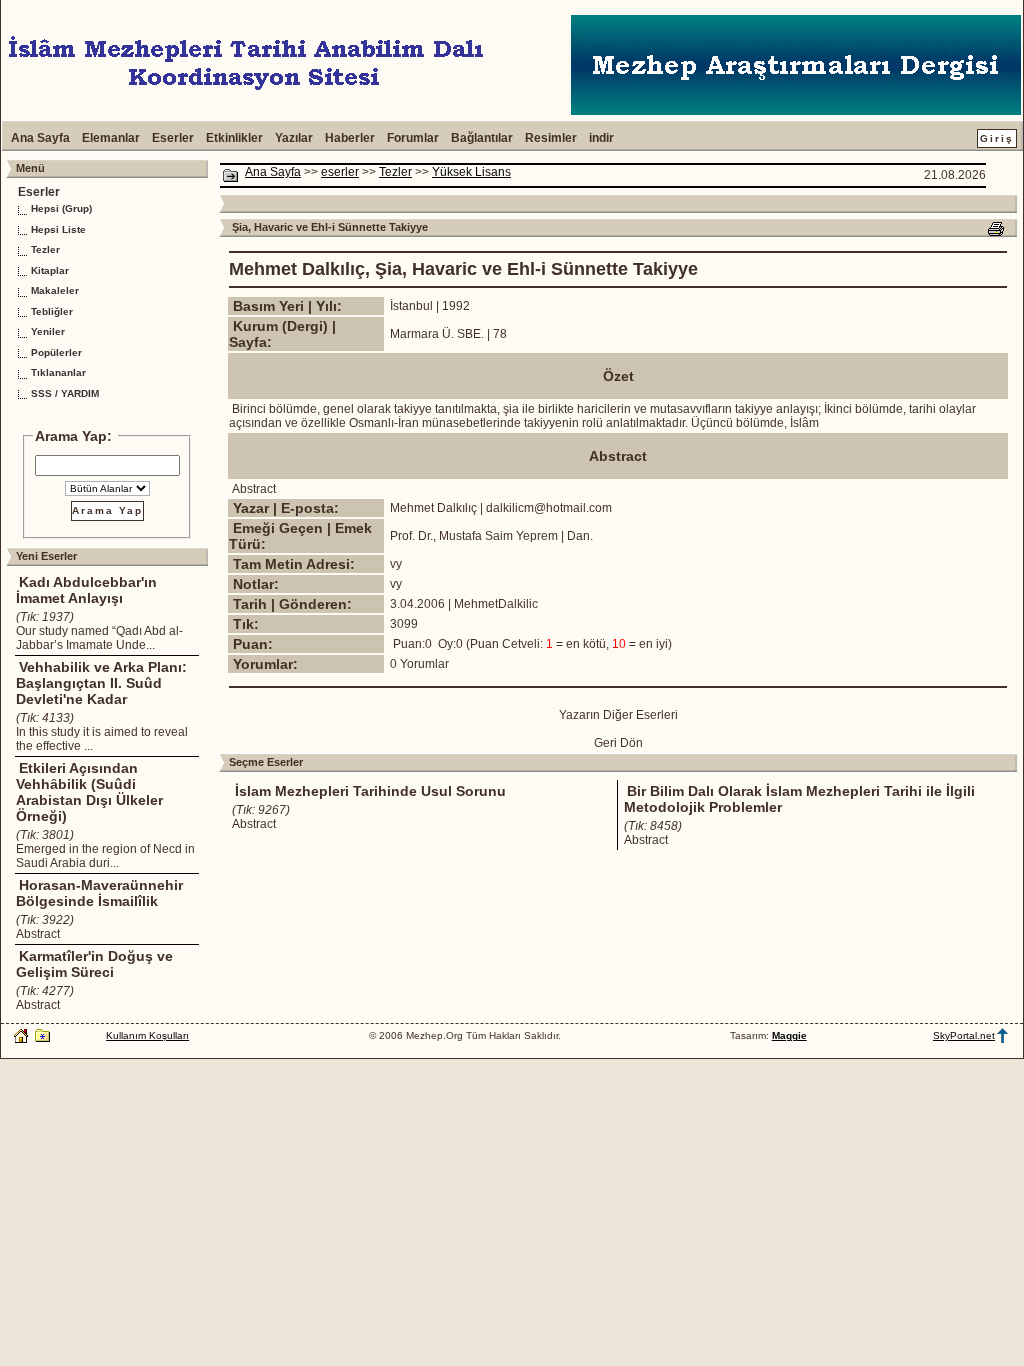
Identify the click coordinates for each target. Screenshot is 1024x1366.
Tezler (44, 249)
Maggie (789, 1035)
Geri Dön (618, 743)
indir (601, 138)
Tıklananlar (57, 372)
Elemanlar (111, 138)
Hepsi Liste (57, 229)
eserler (340, 172)
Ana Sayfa (40, 138)
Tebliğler (50, 311)
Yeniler (46, 331)
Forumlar (413, 138)
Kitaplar (48, 270)
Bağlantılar (482, 138)
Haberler (350, 138)
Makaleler (53, 290)
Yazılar (294, 138)
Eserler (173, 138)
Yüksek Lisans (471, 172)
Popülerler (55, 352)
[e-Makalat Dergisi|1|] (796, 111)
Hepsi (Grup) (60, 208)
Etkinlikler (234, 138)
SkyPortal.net (964, 1035)
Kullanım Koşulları (147, 1035)
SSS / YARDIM (63, 393)
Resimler (551, 138)
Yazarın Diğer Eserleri (618, 715)
